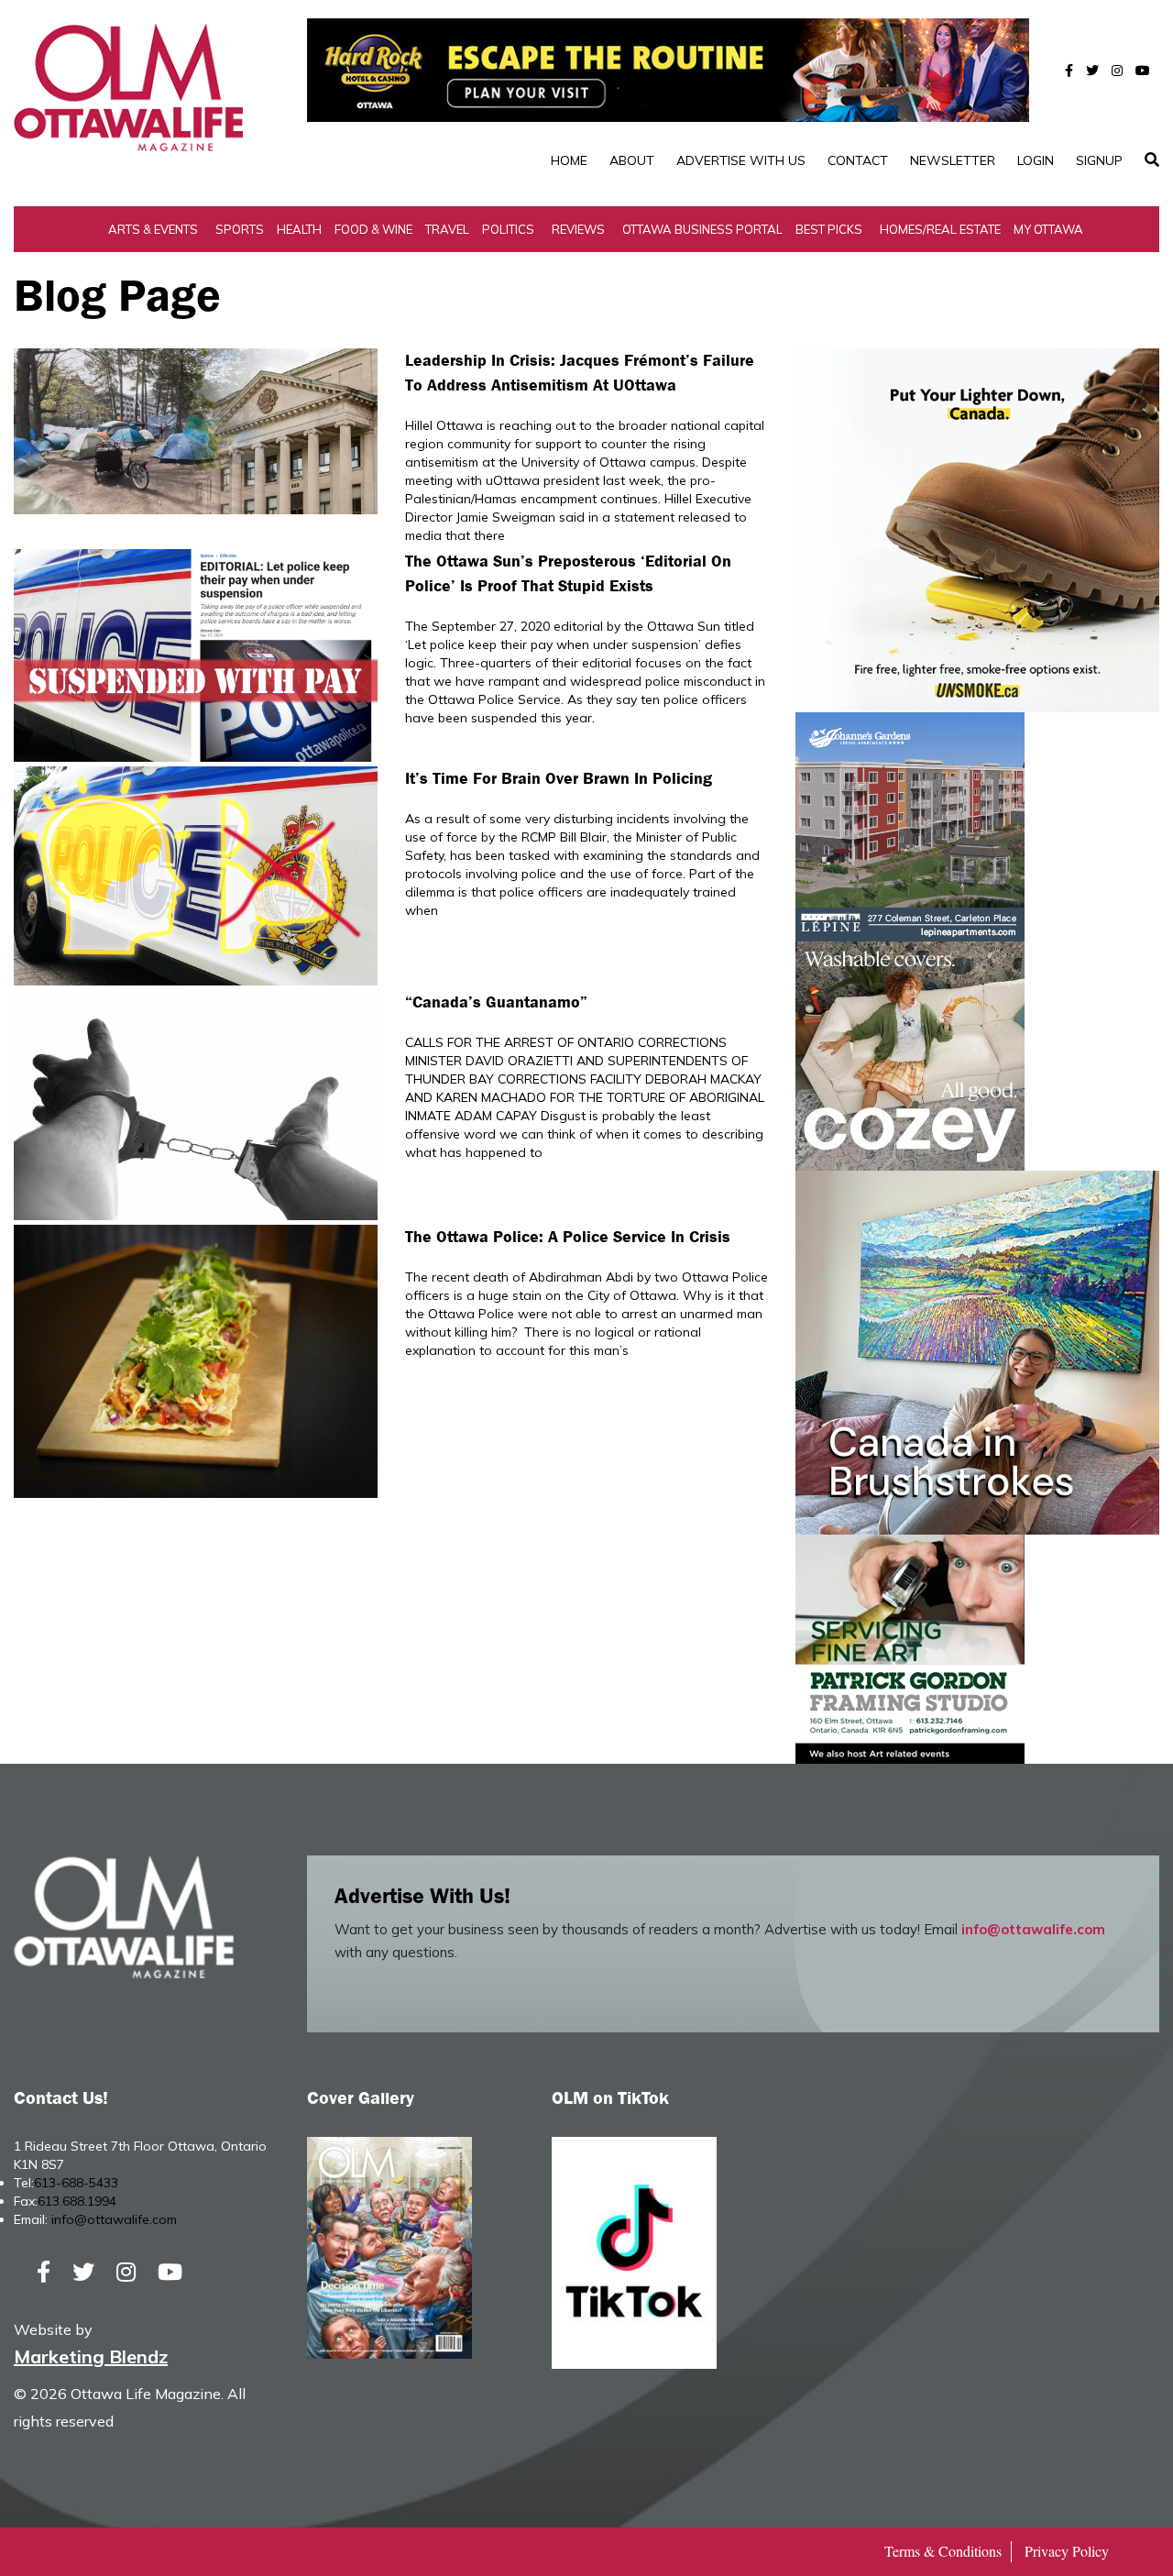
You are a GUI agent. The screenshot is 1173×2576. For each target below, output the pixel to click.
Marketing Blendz (91, 2356)
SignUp (1099, 160)
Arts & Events (153, 229)
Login (1036, 160)
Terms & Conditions (943, 2551)
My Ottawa (1048, 229)
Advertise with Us (741, 160)
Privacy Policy (1067, 2551)
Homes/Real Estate (940, 229)
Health (299, 229)
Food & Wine (373, 229)
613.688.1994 (77, 2201)
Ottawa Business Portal (702, 229)
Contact (858, 160)
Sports (240, 229)
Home (569, 160)
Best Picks (829, 229)
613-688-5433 (76, 2183)
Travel (447, 229)
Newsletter (953, 160)
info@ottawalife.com (1033, 1929)
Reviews (578, 229)
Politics (508, 229)
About (632, 160)
